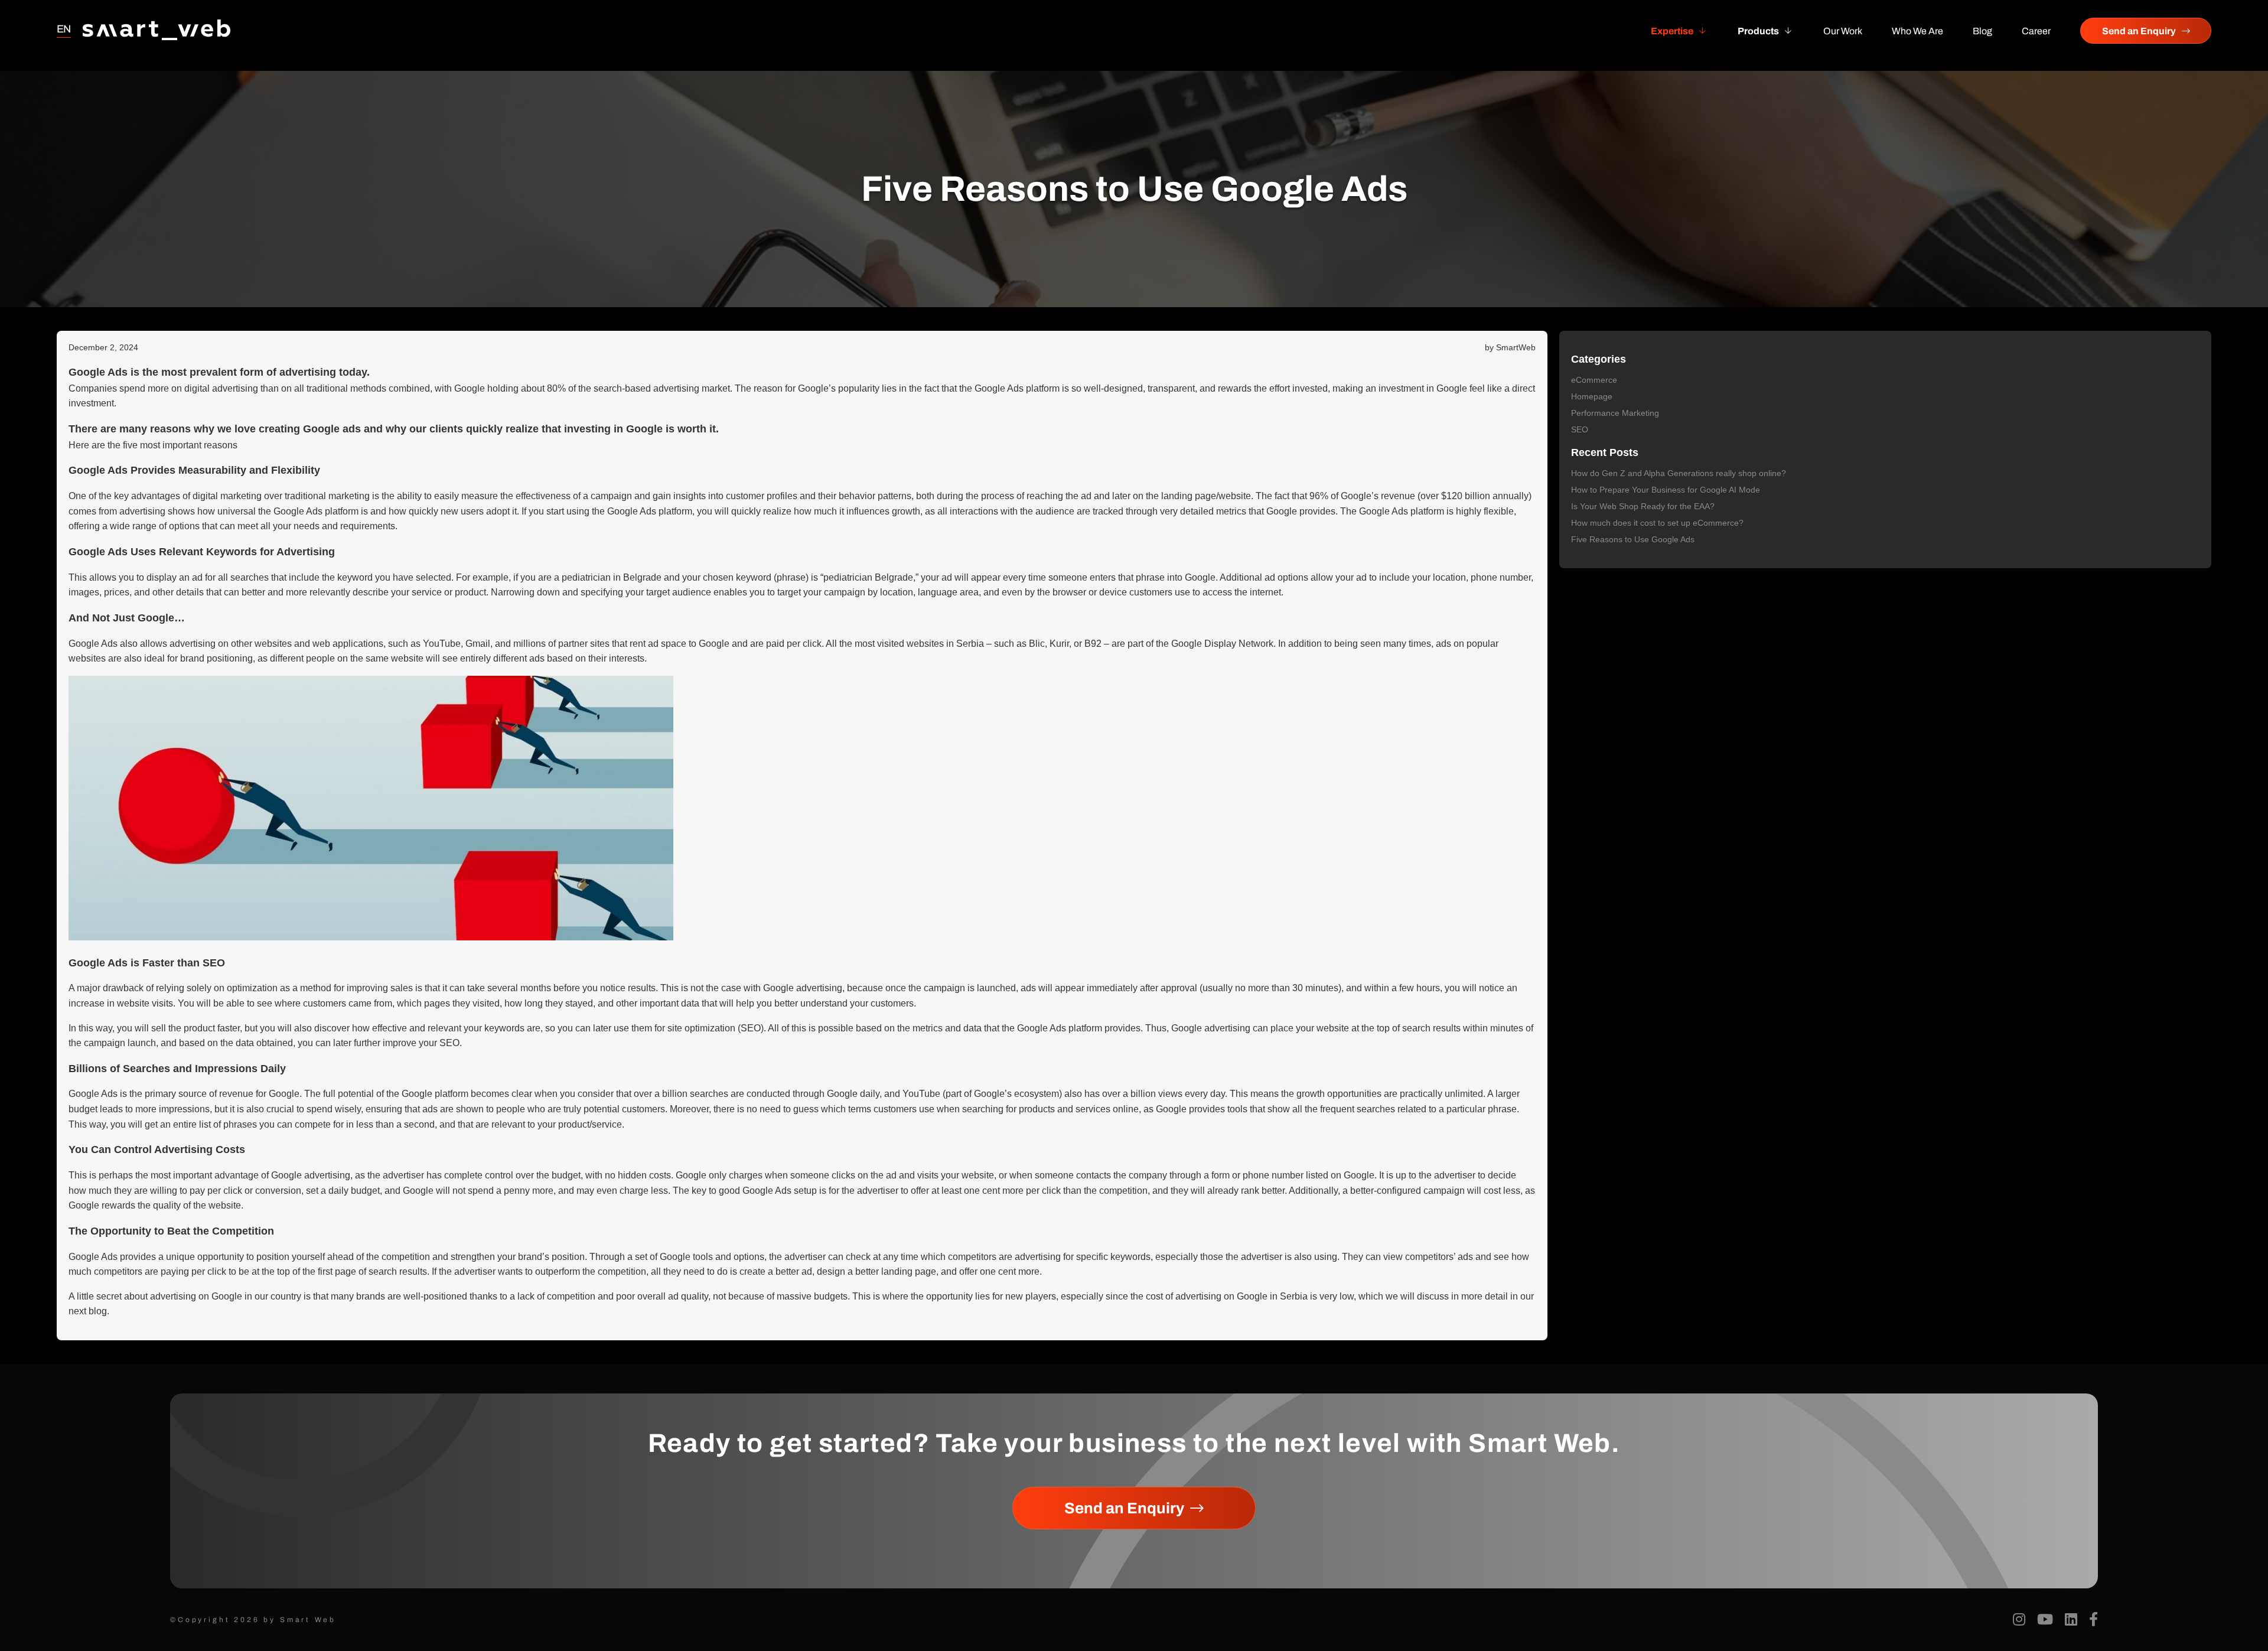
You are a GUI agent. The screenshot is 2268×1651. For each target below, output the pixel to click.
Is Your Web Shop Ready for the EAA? (1643, 506)
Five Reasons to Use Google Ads (1633, 539)
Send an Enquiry (2139, 31)
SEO (1580, 429)
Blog (1982, 31)
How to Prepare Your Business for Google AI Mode (1666, 490)
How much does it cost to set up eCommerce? (1657, 523)
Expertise (1672, 31)
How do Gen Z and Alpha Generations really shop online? (1679, 473)
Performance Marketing (1615, 413)
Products (1758, 31)
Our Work (1843, 31)
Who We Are (1917, 31)
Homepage (1592, 396)
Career (2036, 31)
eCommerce (1594, 380)
